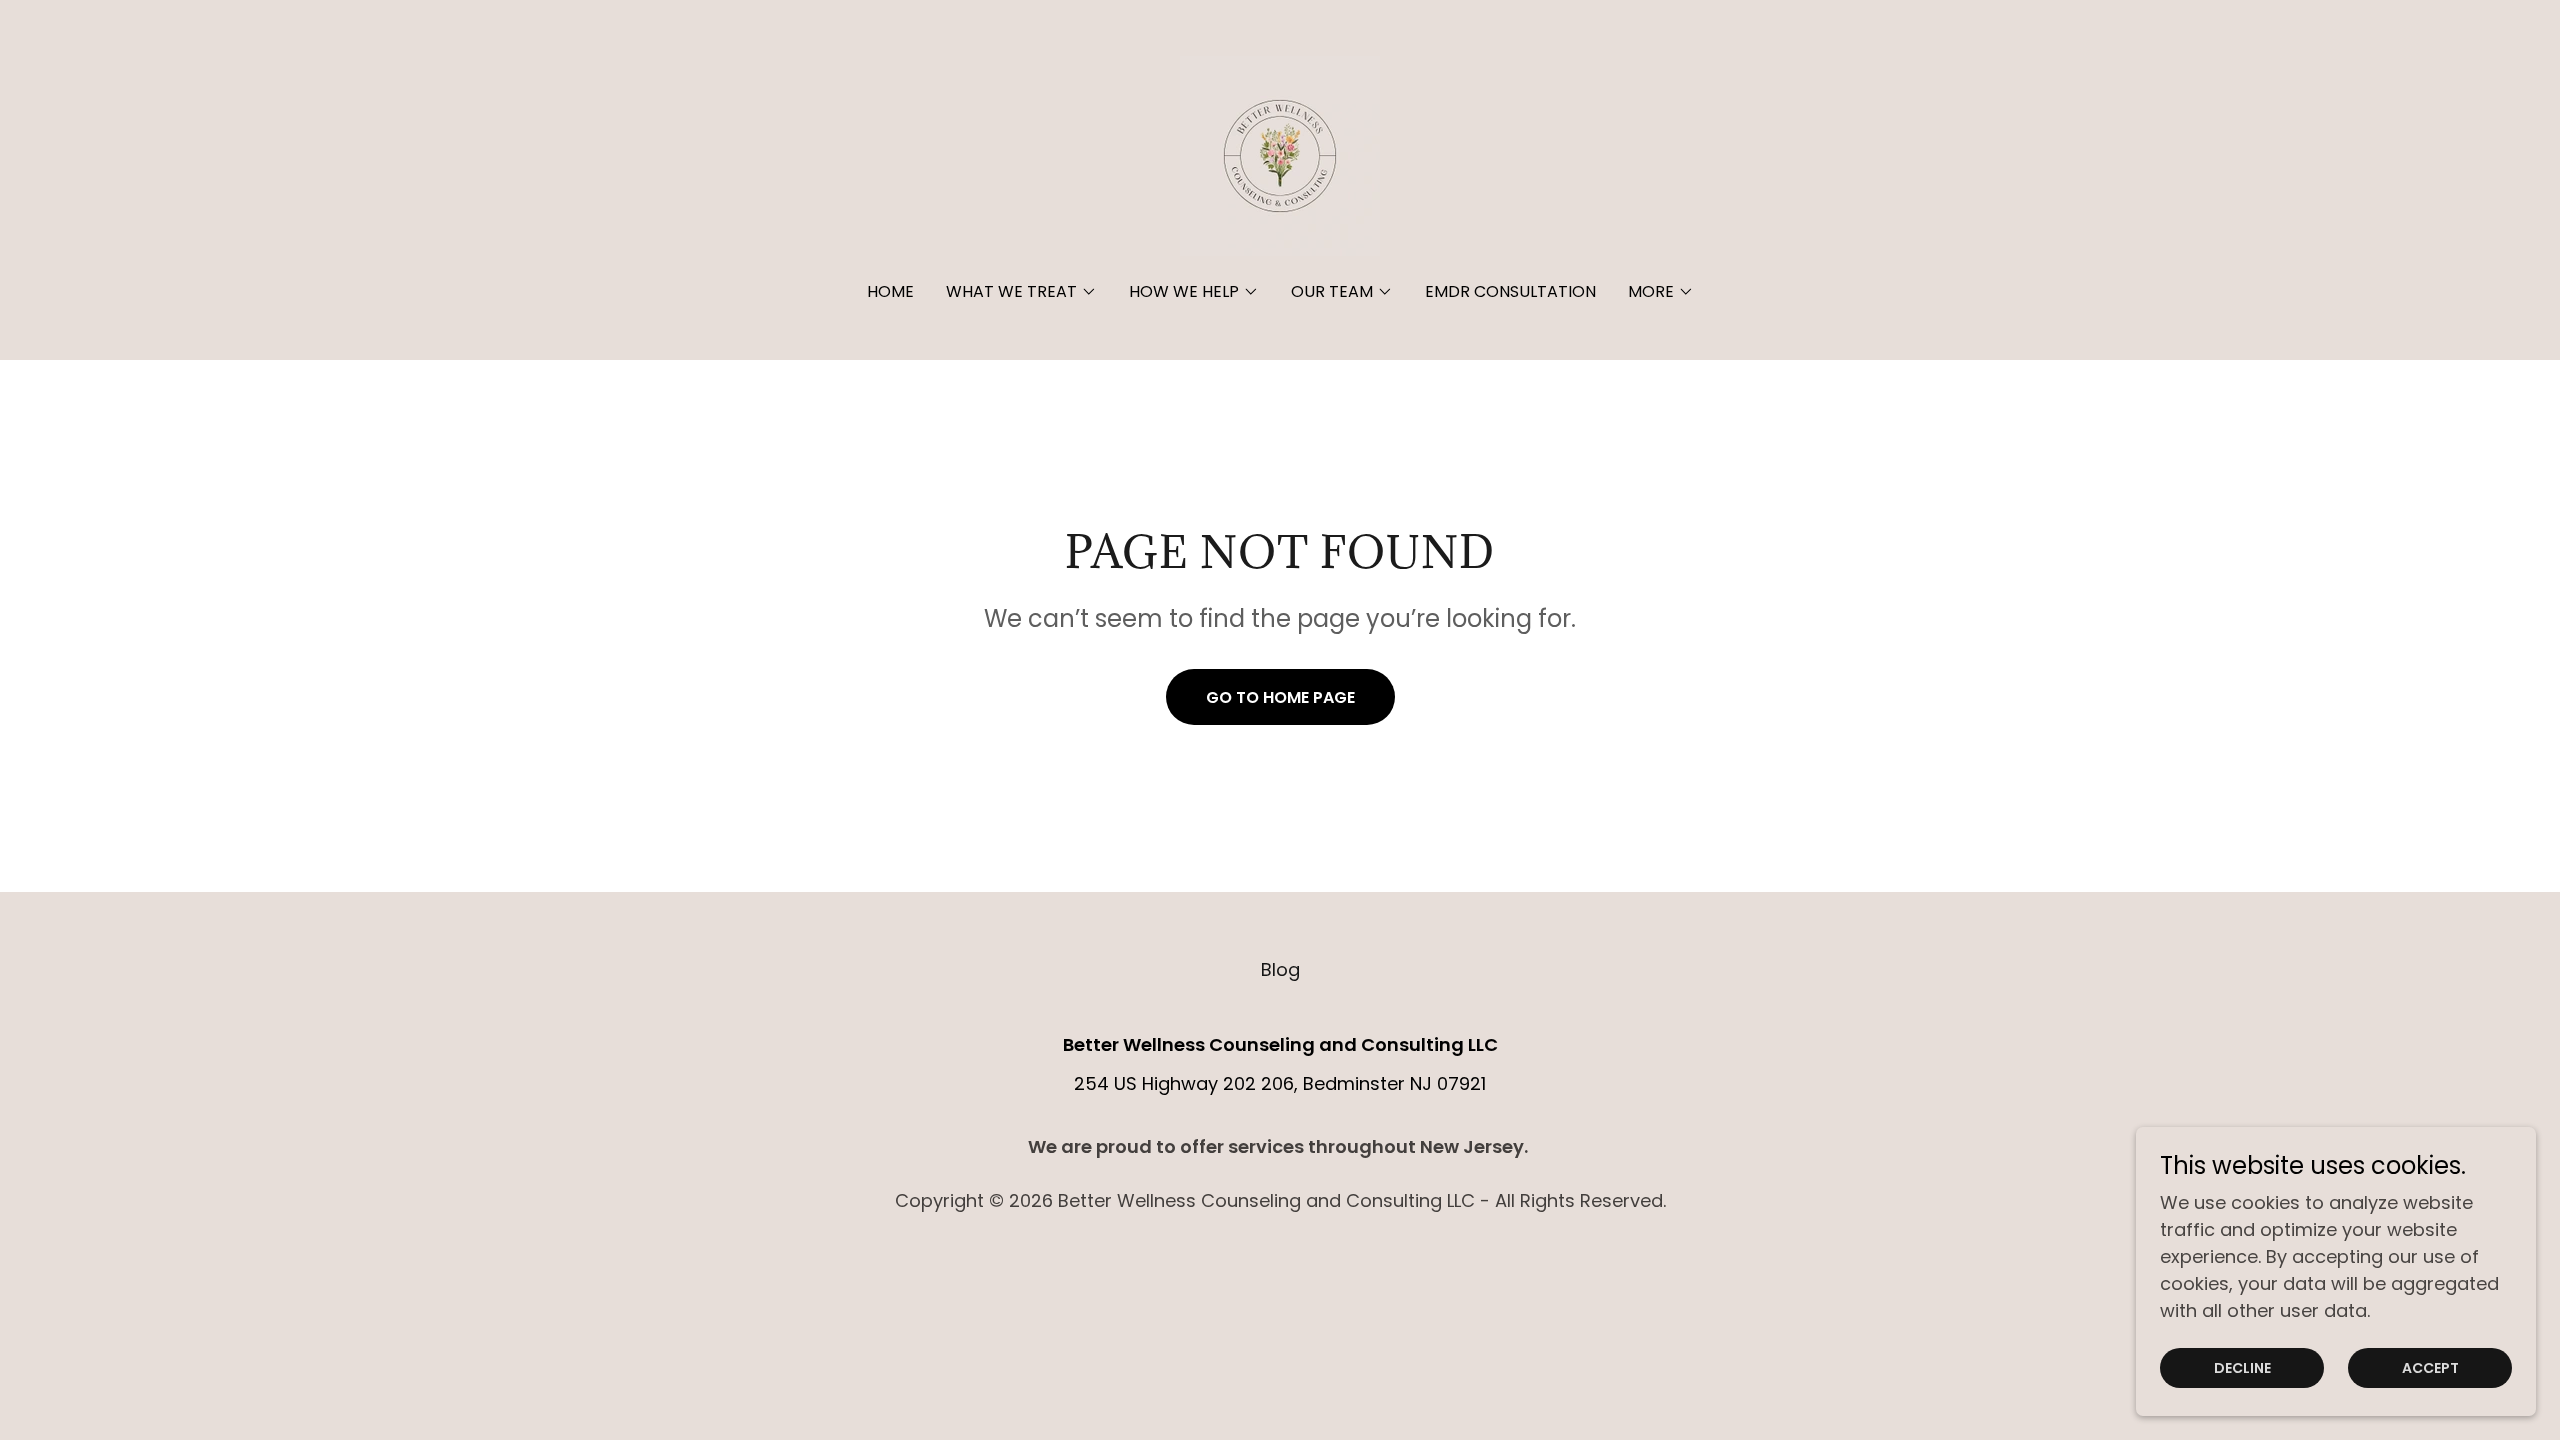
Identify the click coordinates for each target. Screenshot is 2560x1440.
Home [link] (890, 291)
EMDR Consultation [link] (1510, 291)
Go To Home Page (1280, 697)
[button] (1021, 292)
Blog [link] (1280, 969)
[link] (1280, 154)
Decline (2242, 1368)
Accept (2430, 1368)
